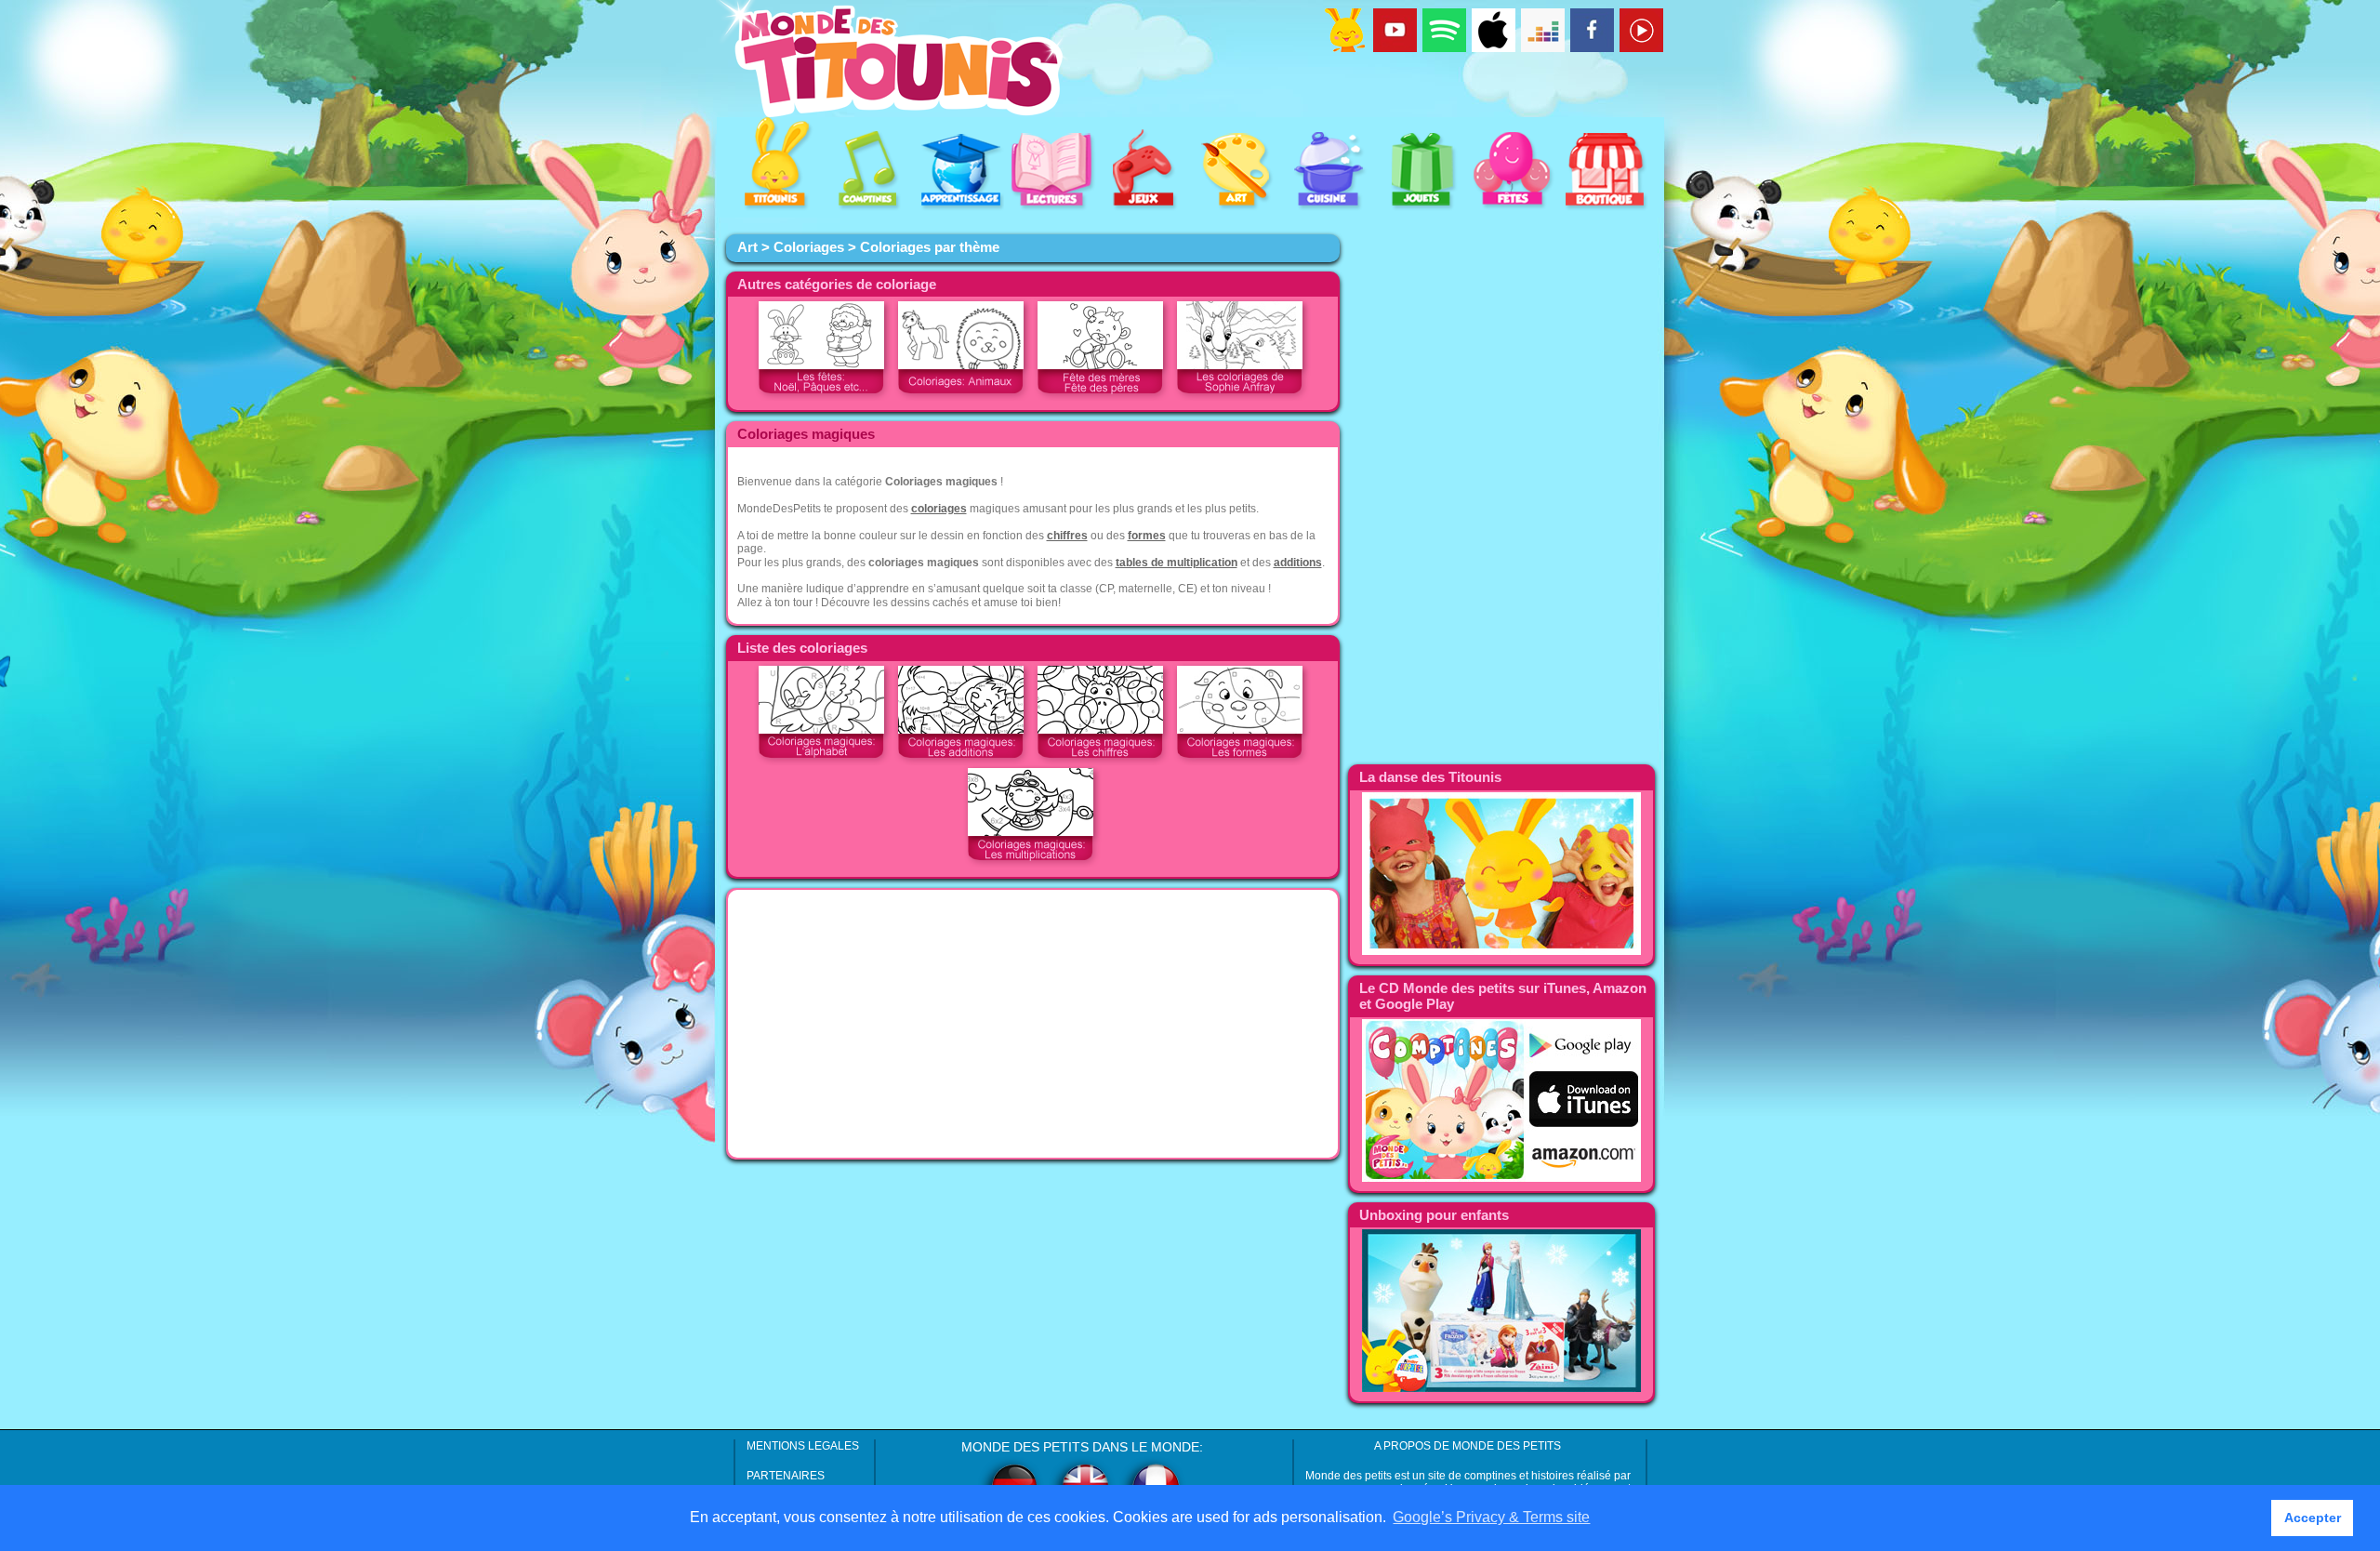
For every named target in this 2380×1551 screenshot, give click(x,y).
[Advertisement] (1033, 1024)
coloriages (939, 509)
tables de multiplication (1177, 563)
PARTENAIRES (786, 1476)
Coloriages (809, 247)
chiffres (1067, 536)
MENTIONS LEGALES (803, 1446)
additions (1298, 563)
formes (1147, 536)
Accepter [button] (2313, 1518)
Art (747, 247)
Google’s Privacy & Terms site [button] (1491, 1517)
